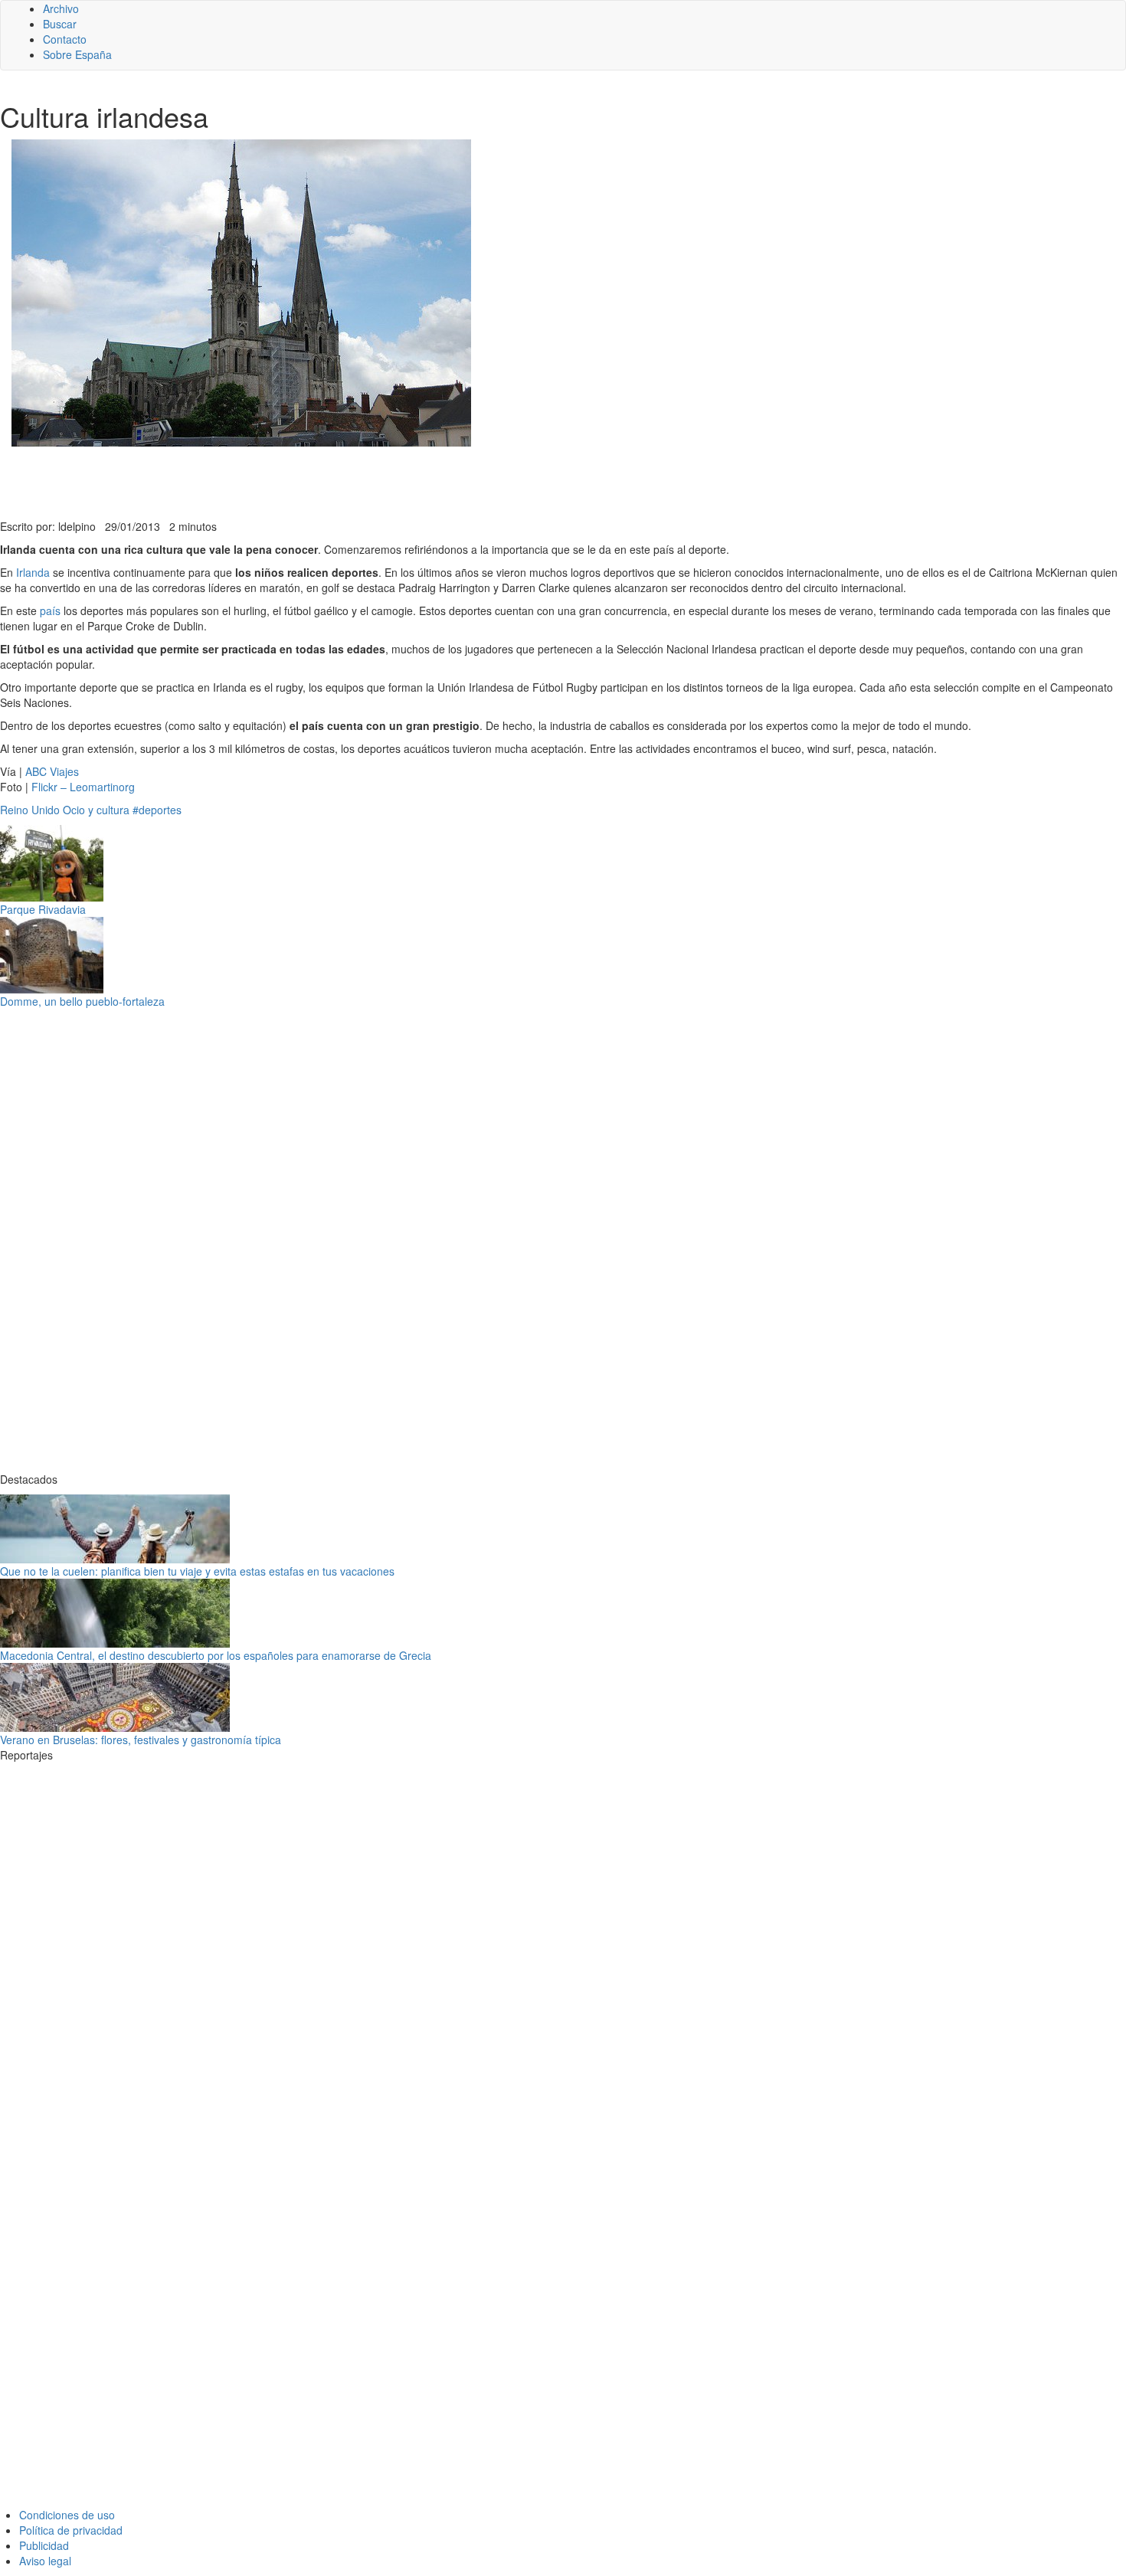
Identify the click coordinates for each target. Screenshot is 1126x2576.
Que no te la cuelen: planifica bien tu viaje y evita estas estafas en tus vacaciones (197, 1571)
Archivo (61, 8)
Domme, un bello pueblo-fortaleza (82, 1001)
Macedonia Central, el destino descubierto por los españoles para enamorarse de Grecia (216, 1655)
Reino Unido (30, 810)
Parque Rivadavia (43, 909)
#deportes (157, 810)
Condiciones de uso (67, 2515)
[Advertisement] (375, 481)
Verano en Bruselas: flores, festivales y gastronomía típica (141, 1740)
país (50, 610)
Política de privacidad (71, 2530)
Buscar (60, 24)
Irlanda (33, 572)
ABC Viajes (52, 771)
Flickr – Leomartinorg (83, 787)
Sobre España (77, 54)
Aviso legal (45, 2561)
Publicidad (44, 2545)
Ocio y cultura (96, 810)
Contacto (65, 39)
